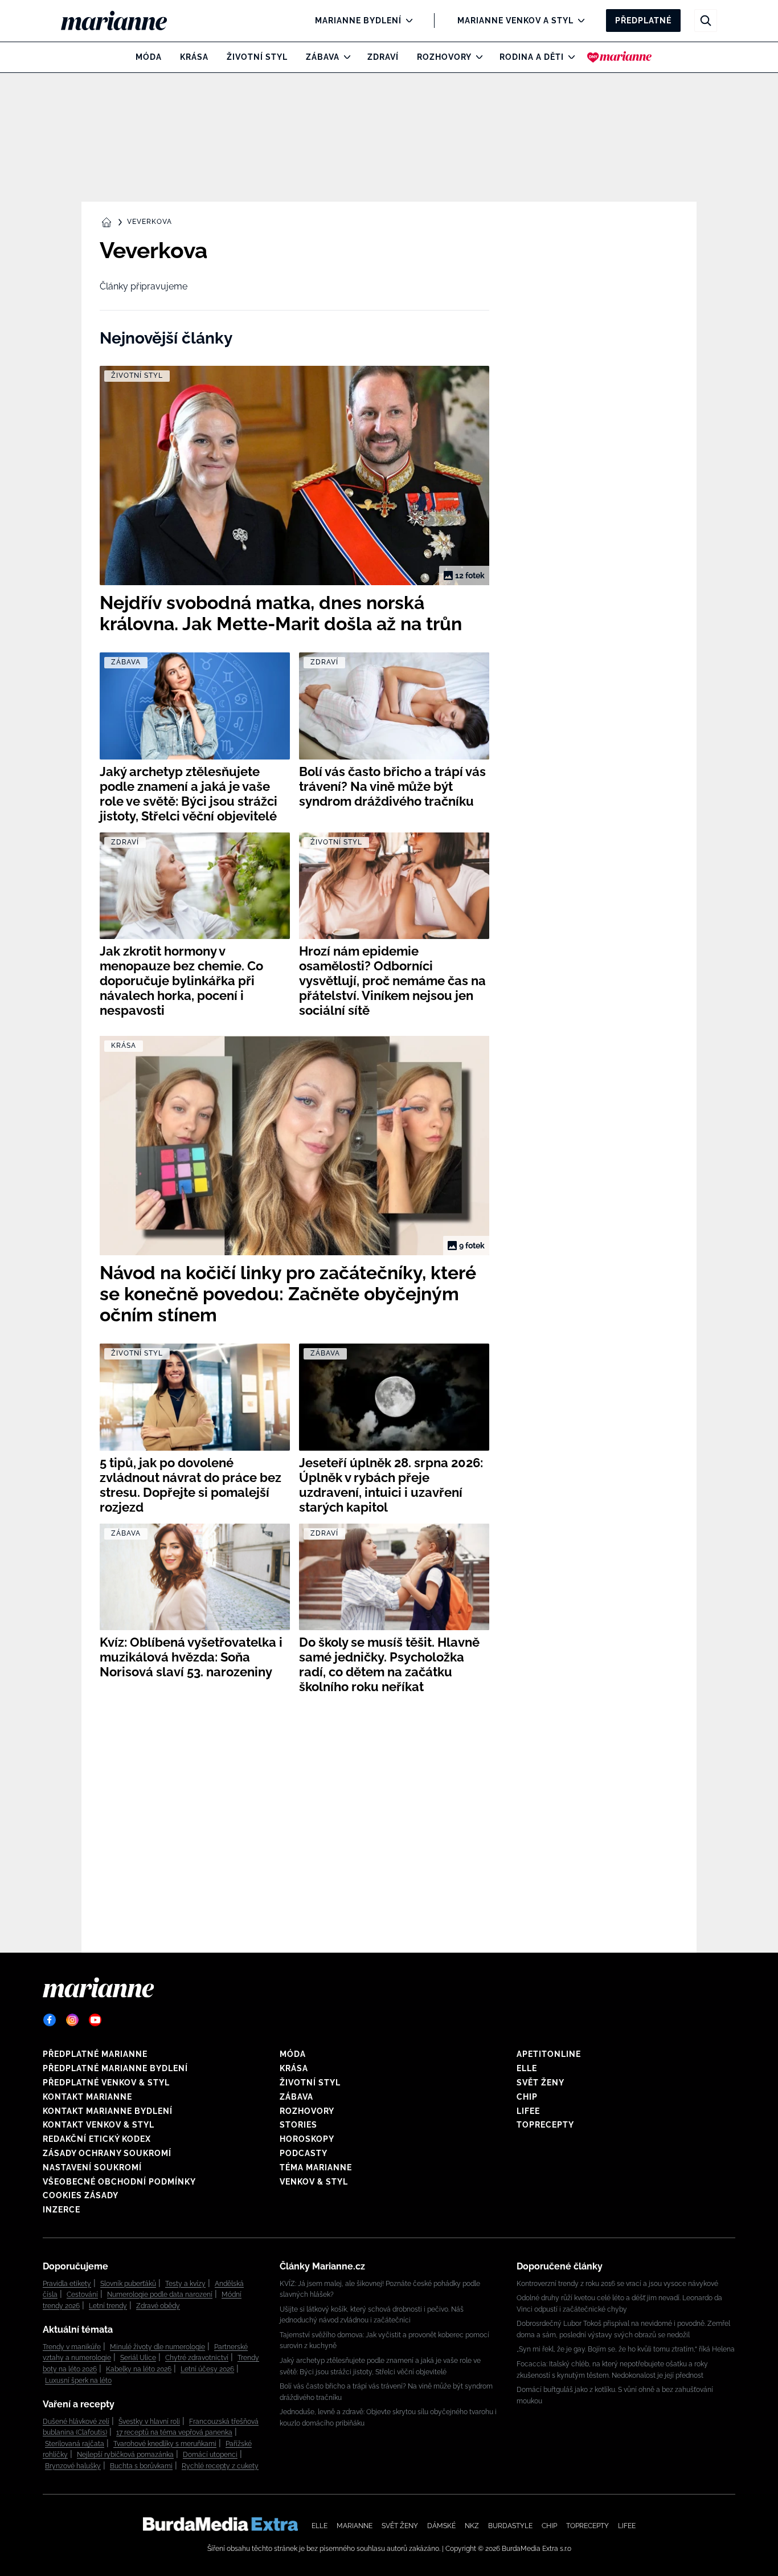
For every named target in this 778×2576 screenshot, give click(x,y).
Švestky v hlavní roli (149, 2422)
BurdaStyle (510, 2526)
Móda (149, 57)
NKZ (472, 2526)
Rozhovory (444, 57)
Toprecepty (545, 2125)
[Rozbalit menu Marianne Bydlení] (406, 21)
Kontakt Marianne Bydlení (108, 2111)
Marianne (355, 2526)
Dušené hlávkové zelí (76, 2422)
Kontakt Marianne (87, 2097)
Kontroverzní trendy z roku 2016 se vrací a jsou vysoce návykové (617, 2284)
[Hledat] (706, 21)
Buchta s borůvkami (141, 2466)
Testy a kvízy (185, 2284)
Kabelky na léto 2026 (139, 2369)
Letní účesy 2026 (207, 2369)
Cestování (82, 2295)
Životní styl (257, 57)
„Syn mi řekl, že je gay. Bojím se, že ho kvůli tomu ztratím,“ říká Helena (626, 2349)
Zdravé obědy (158, 2306)
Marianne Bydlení (358, 21)
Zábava (323, 57)
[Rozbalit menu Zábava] (344, 57)
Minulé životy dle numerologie (157, 2347)
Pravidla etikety (67, 2284)
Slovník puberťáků (128, 2284)
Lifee (528, 2111)
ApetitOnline (549, 2054)
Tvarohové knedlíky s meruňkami (165, 2444)
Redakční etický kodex (97, 2139)
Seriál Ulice (138, 2358)
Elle (527, 2068)
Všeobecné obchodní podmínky (119, 2182)
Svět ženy (540, 2083)
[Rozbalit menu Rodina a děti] (569, 57)
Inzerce (62, 2210)
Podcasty (304, 2153)
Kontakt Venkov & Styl (99, 2125)
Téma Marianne (316, 2167)
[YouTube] (95, 2020)
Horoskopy (307, 2139)
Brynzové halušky (73, 2466)
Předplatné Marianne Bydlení (115, 2068)
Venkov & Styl (314, 2182)
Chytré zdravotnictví (197, 2358)
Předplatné (643, 21)
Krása (194, 57)
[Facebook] (50, 2020)
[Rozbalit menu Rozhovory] (476, 57)
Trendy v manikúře (72, 2347)
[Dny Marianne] (619, 57)
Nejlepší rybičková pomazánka (125, 2455)
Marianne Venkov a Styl (515, 21)
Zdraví (383, 57)
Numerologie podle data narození (160, 2295)
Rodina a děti (532, 57)
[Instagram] (72, 2020)
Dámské (441, 2526)
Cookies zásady (81, 2195)
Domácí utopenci (210, 2455)
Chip (527, 2097)
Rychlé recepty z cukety (220, 2466)
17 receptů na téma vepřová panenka (174, 2432)
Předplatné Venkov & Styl (106, 2083)
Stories (298, 2125)
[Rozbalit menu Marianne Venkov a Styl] (578, 21)
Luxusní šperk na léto (78, 2381)
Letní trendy (108, 2306)
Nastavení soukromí (92, 2167)
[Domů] (123, 21)
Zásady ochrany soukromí (107, 2153)
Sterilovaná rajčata (75, 2444)
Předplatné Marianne (95, 2054)
